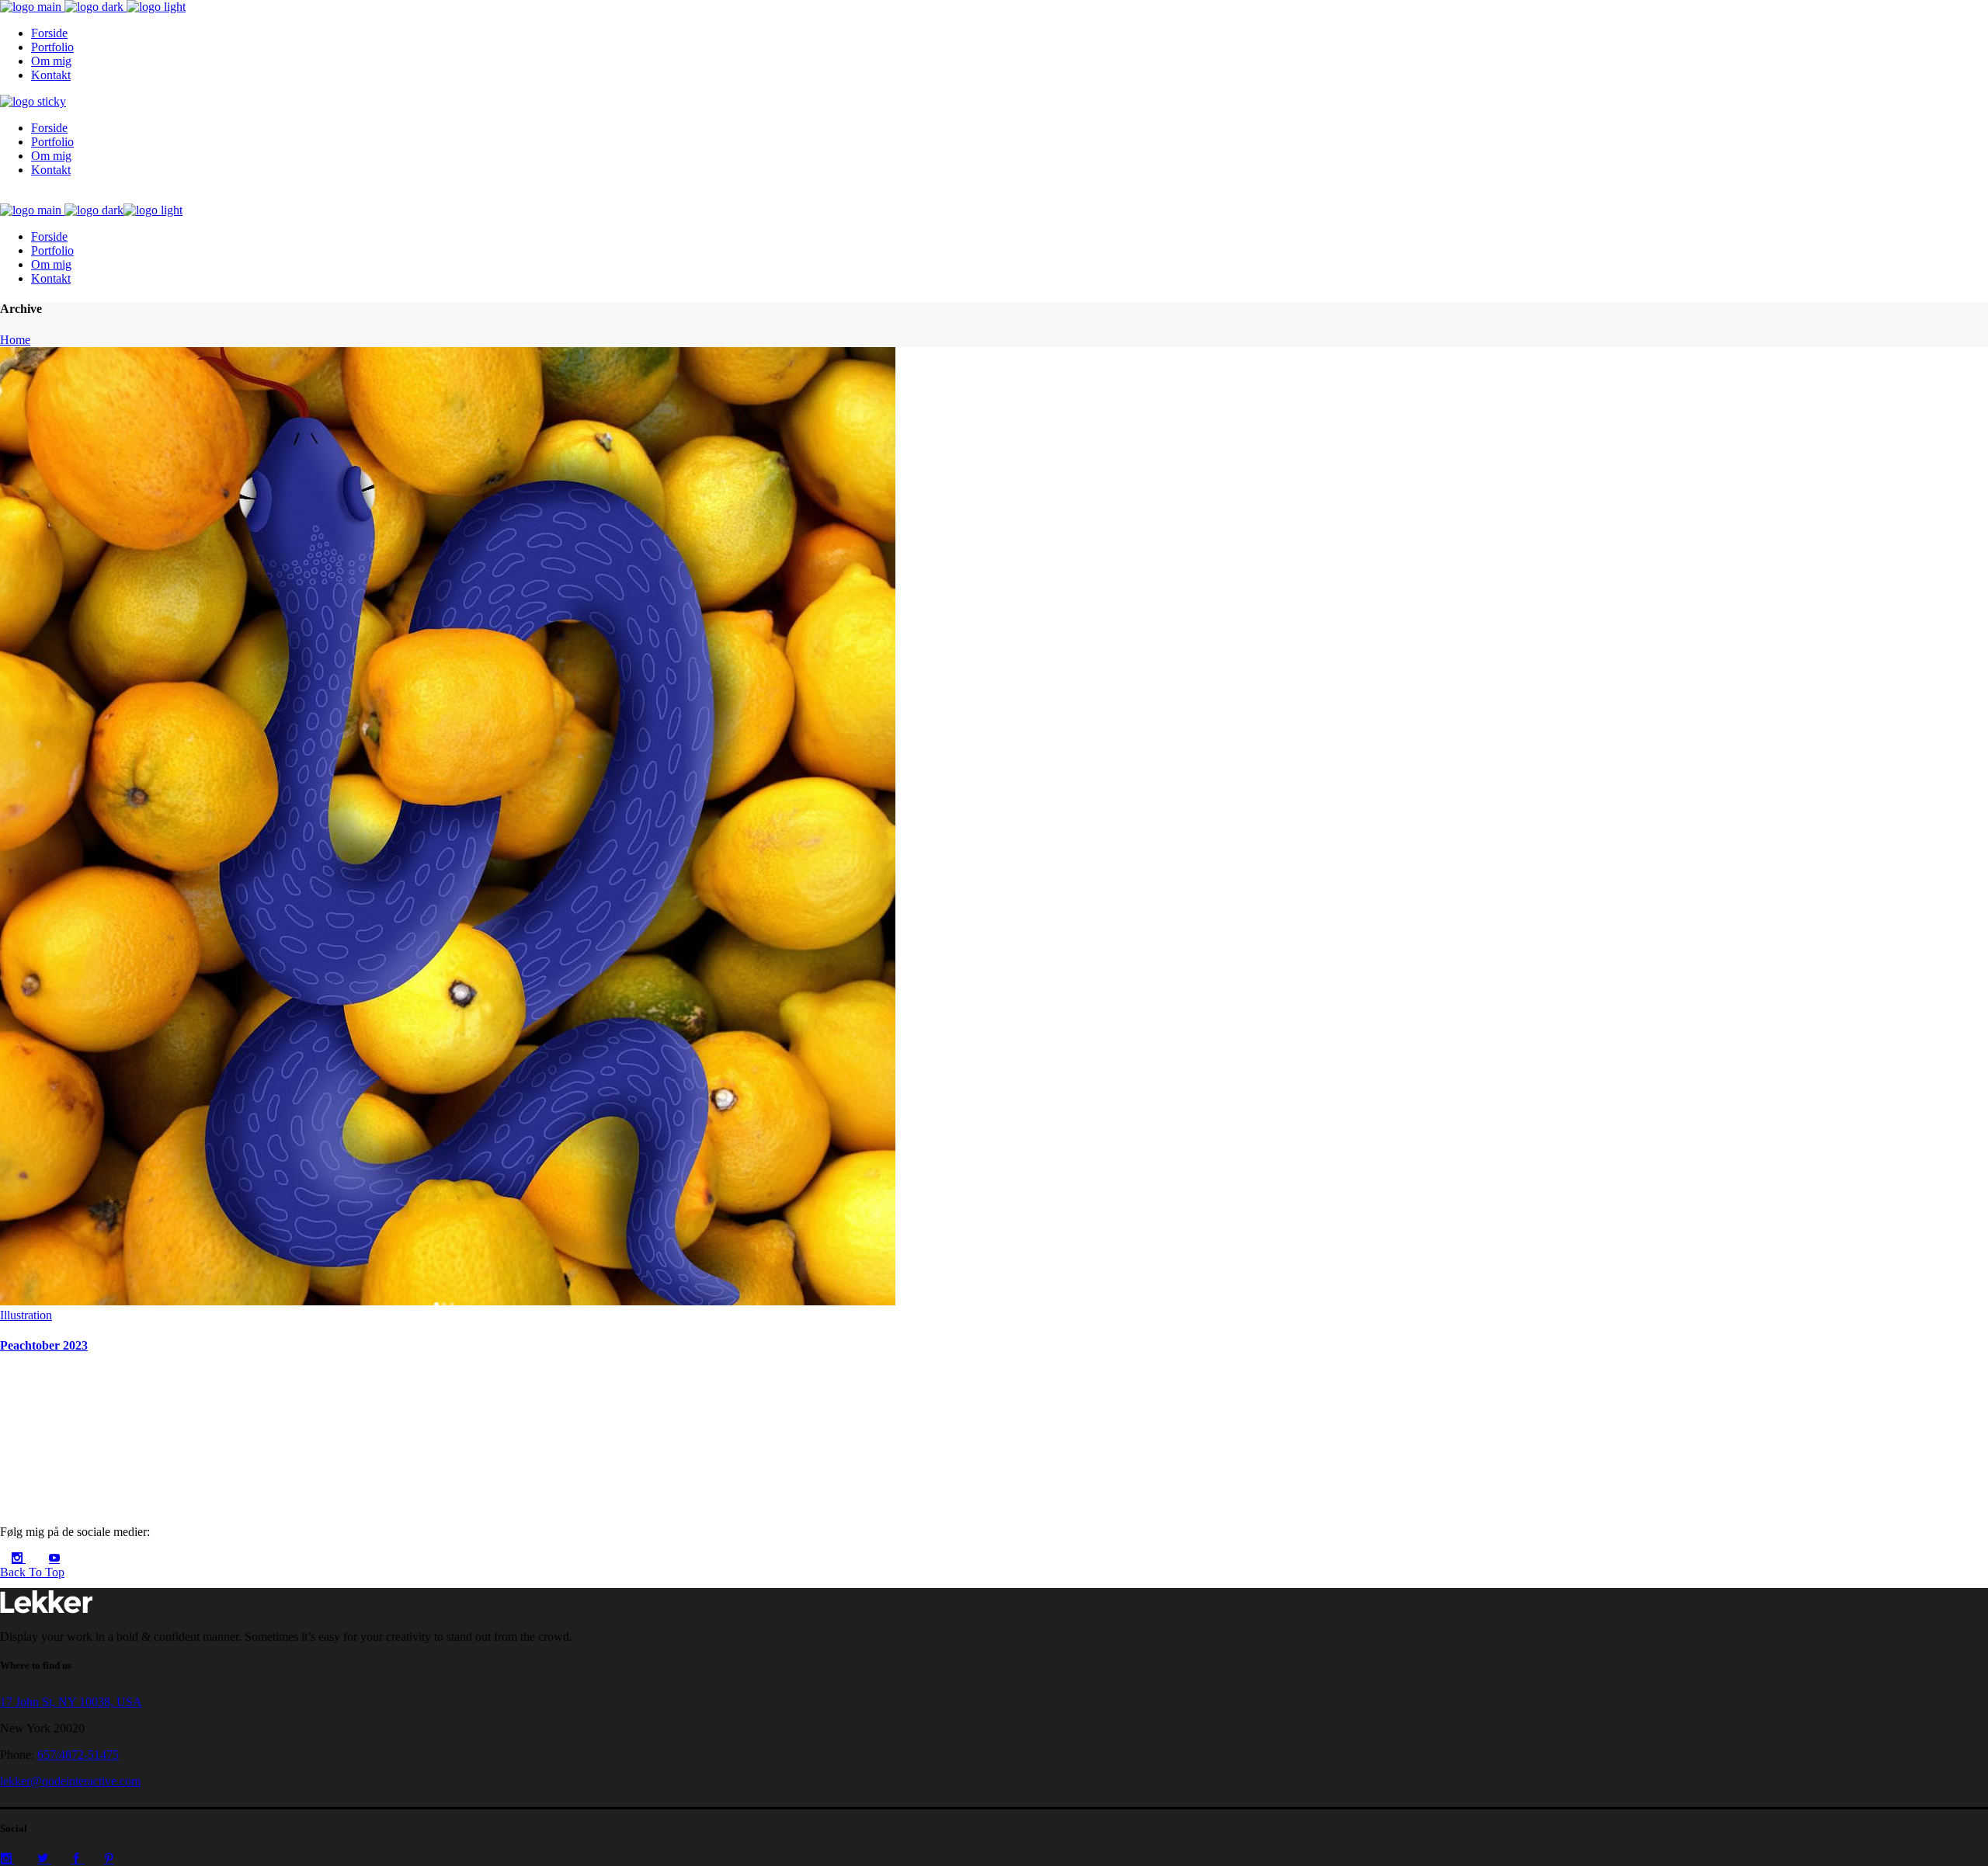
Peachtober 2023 (44, 1345)
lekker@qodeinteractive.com (70, 1781)
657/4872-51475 (78, 1755)
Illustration (26, 1315)
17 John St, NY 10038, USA (71, 1702)
